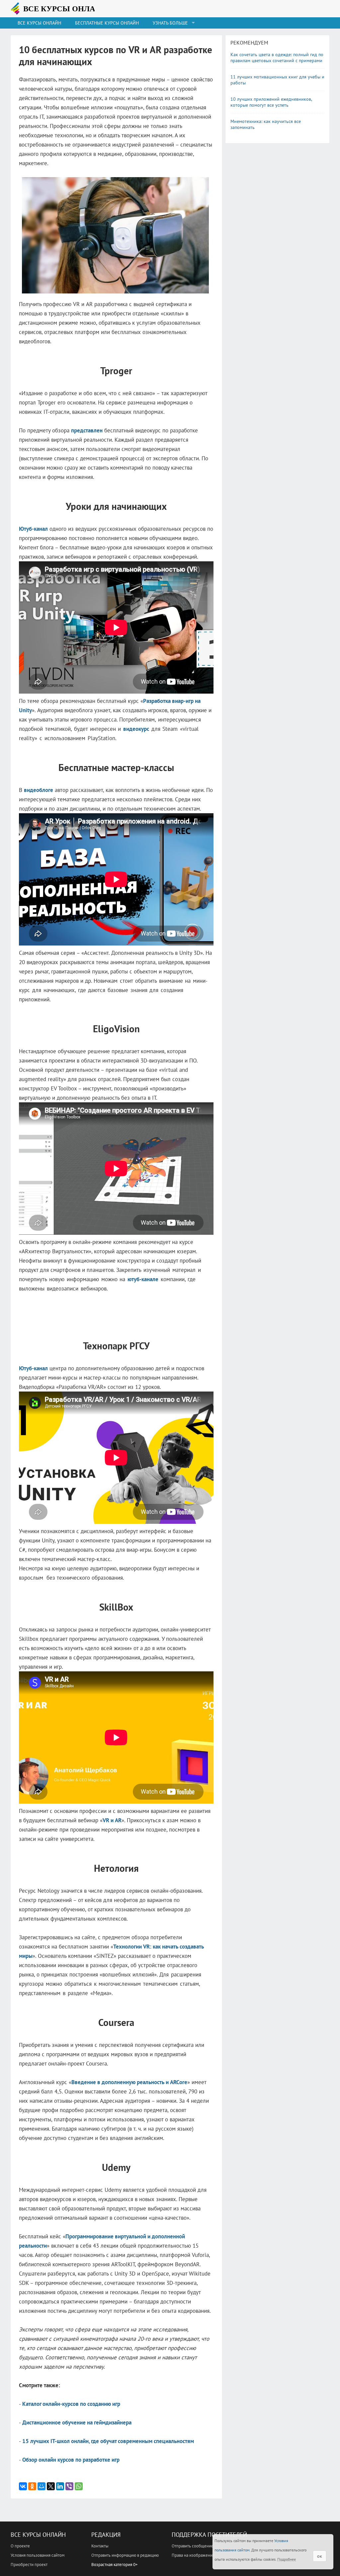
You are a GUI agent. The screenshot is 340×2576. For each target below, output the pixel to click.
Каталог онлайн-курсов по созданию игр (71, 2404)
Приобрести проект (29, 2565)
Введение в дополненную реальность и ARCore (129, 2082)
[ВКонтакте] (23, 2486)
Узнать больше (170, 23)
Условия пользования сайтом (38, 2555)
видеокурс (136, 729)
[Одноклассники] (32, 2486)
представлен (87, 430)
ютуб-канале (143, 1279)
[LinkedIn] (60, 2486)
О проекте (20, 2546)
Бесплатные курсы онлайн (107, 23)
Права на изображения (193, 2555)
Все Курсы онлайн (39, 23)
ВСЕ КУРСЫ (62, 9)
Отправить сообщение (193, 2546)
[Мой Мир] (42, 2486)
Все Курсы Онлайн (38, 2535)
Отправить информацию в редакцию (125, 2555)
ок (320, 2556)
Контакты (100, 2546)
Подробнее (287, 2559)
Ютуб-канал (33, 529)
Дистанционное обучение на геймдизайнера (77, 2422)
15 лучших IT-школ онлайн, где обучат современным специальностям (108, 2441)
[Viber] (69, 2486)
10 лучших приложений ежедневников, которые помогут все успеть (271, 102)
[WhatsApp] (79, 2486)
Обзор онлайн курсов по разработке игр (71, 2460)
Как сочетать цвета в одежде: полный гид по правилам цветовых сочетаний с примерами (277, 57)
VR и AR (112, 1820)
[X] (51, 2486)
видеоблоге (39, 790)
